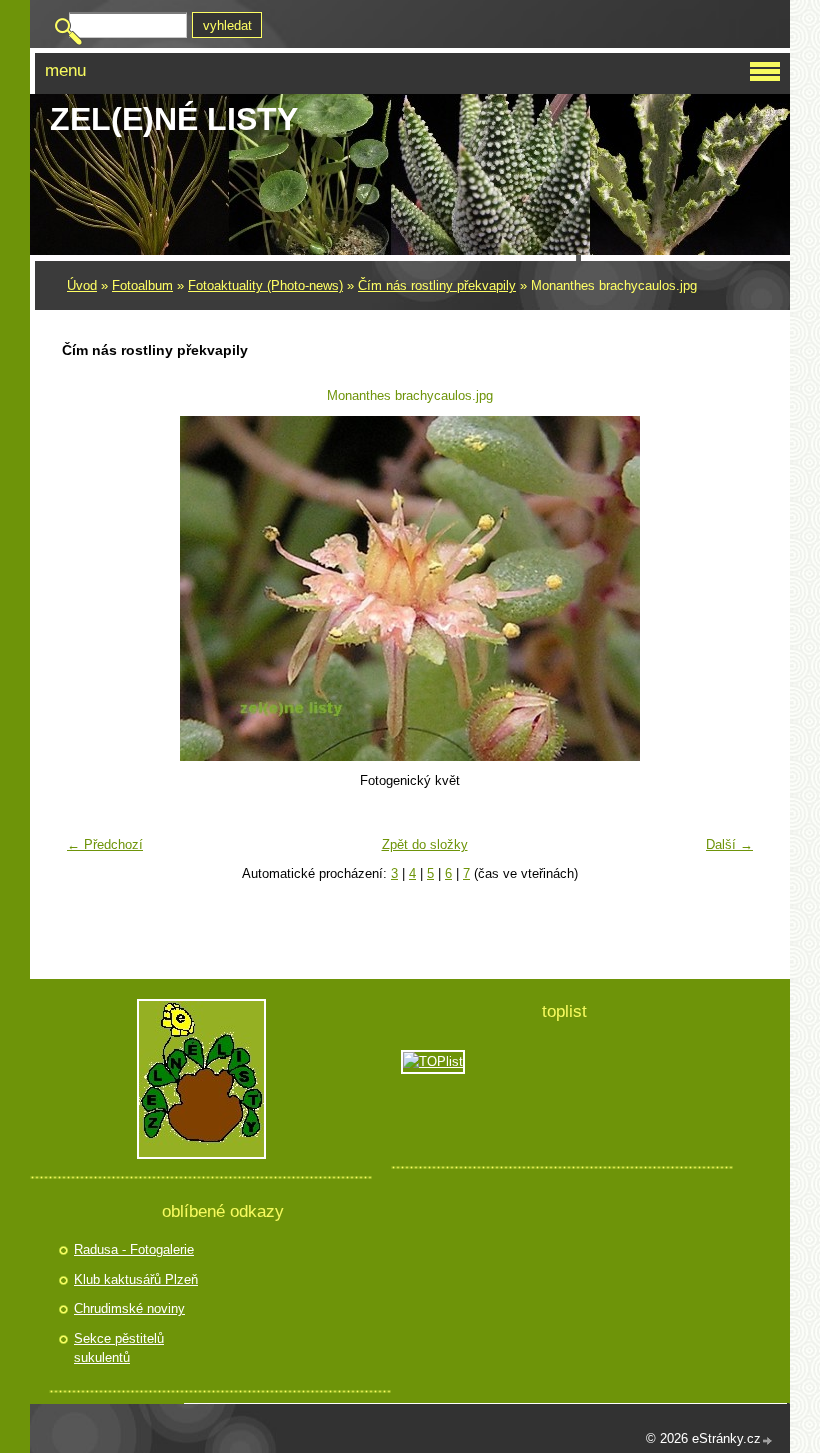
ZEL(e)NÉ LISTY (174, 119)
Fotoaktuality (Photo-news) (265, 285)
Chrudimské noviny (129, 1308)
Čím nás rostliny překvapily (437, 285)
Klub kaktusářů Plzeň (136, 1279)
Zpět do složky (425, 844)
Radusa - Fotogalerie (134, 1249)
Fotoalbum (142, 285)
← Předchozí (105, 844)
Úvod (82, 285)
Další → (729, 844)
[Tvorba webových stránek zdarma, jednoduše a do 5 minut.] (768, 1440)
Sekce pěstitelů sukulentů (119, 1348)
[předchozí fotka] (89, 588)
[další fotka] (730, 588)
